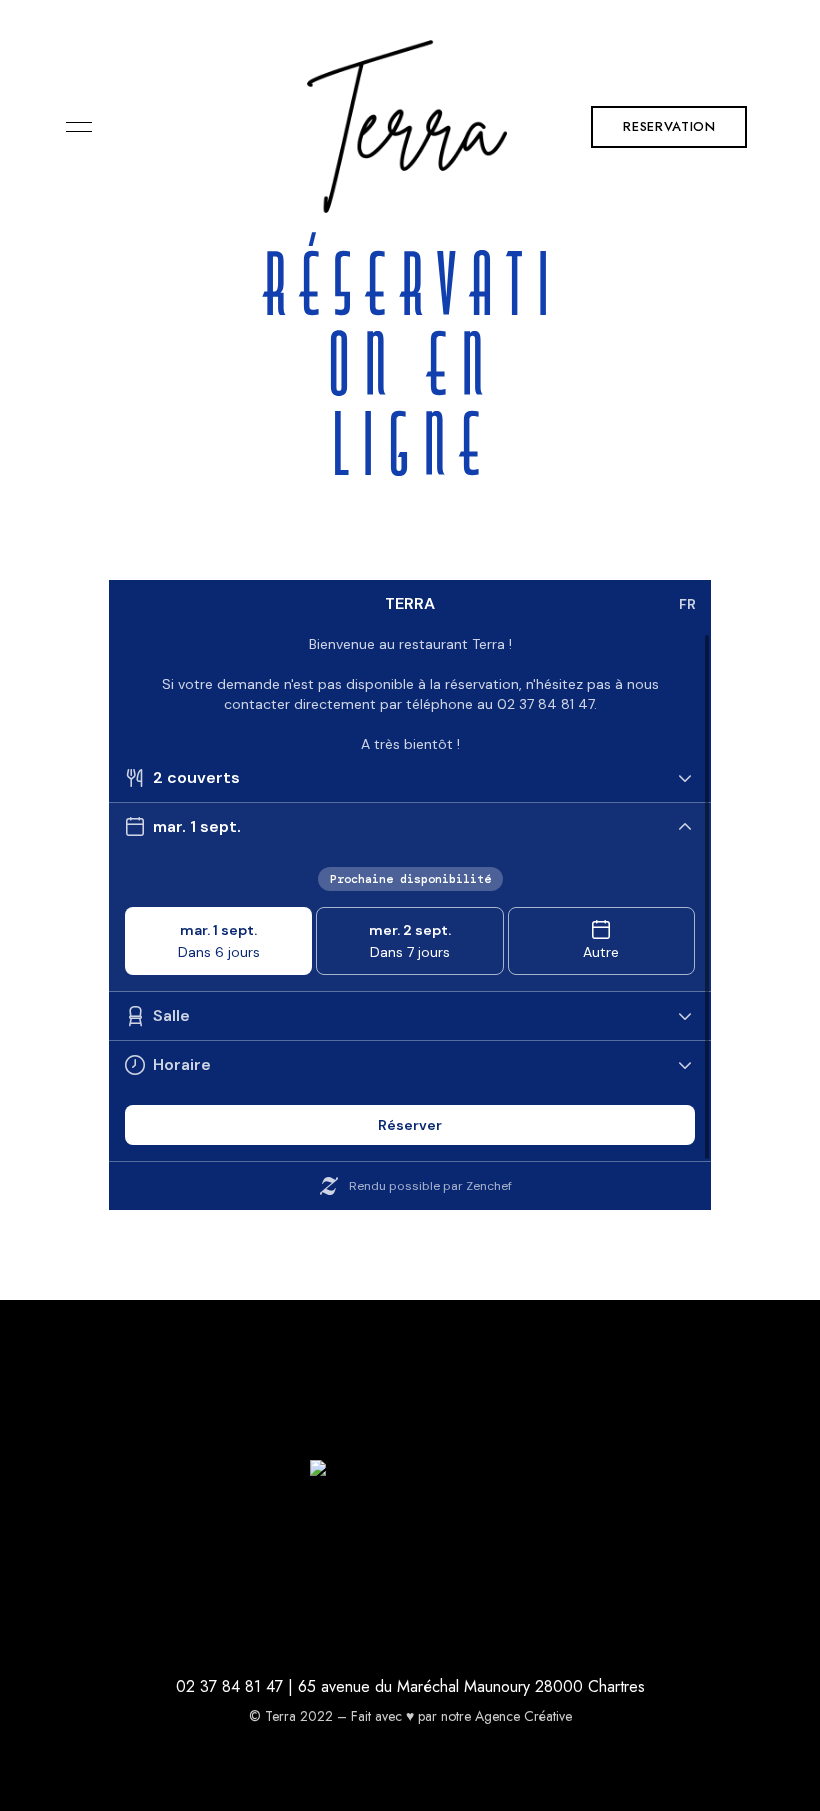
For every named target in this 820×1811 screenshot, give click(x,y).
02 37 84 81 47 (229, 1686)
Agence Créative (523, 1716)
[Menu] (74, 127)
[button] (669, 127)
